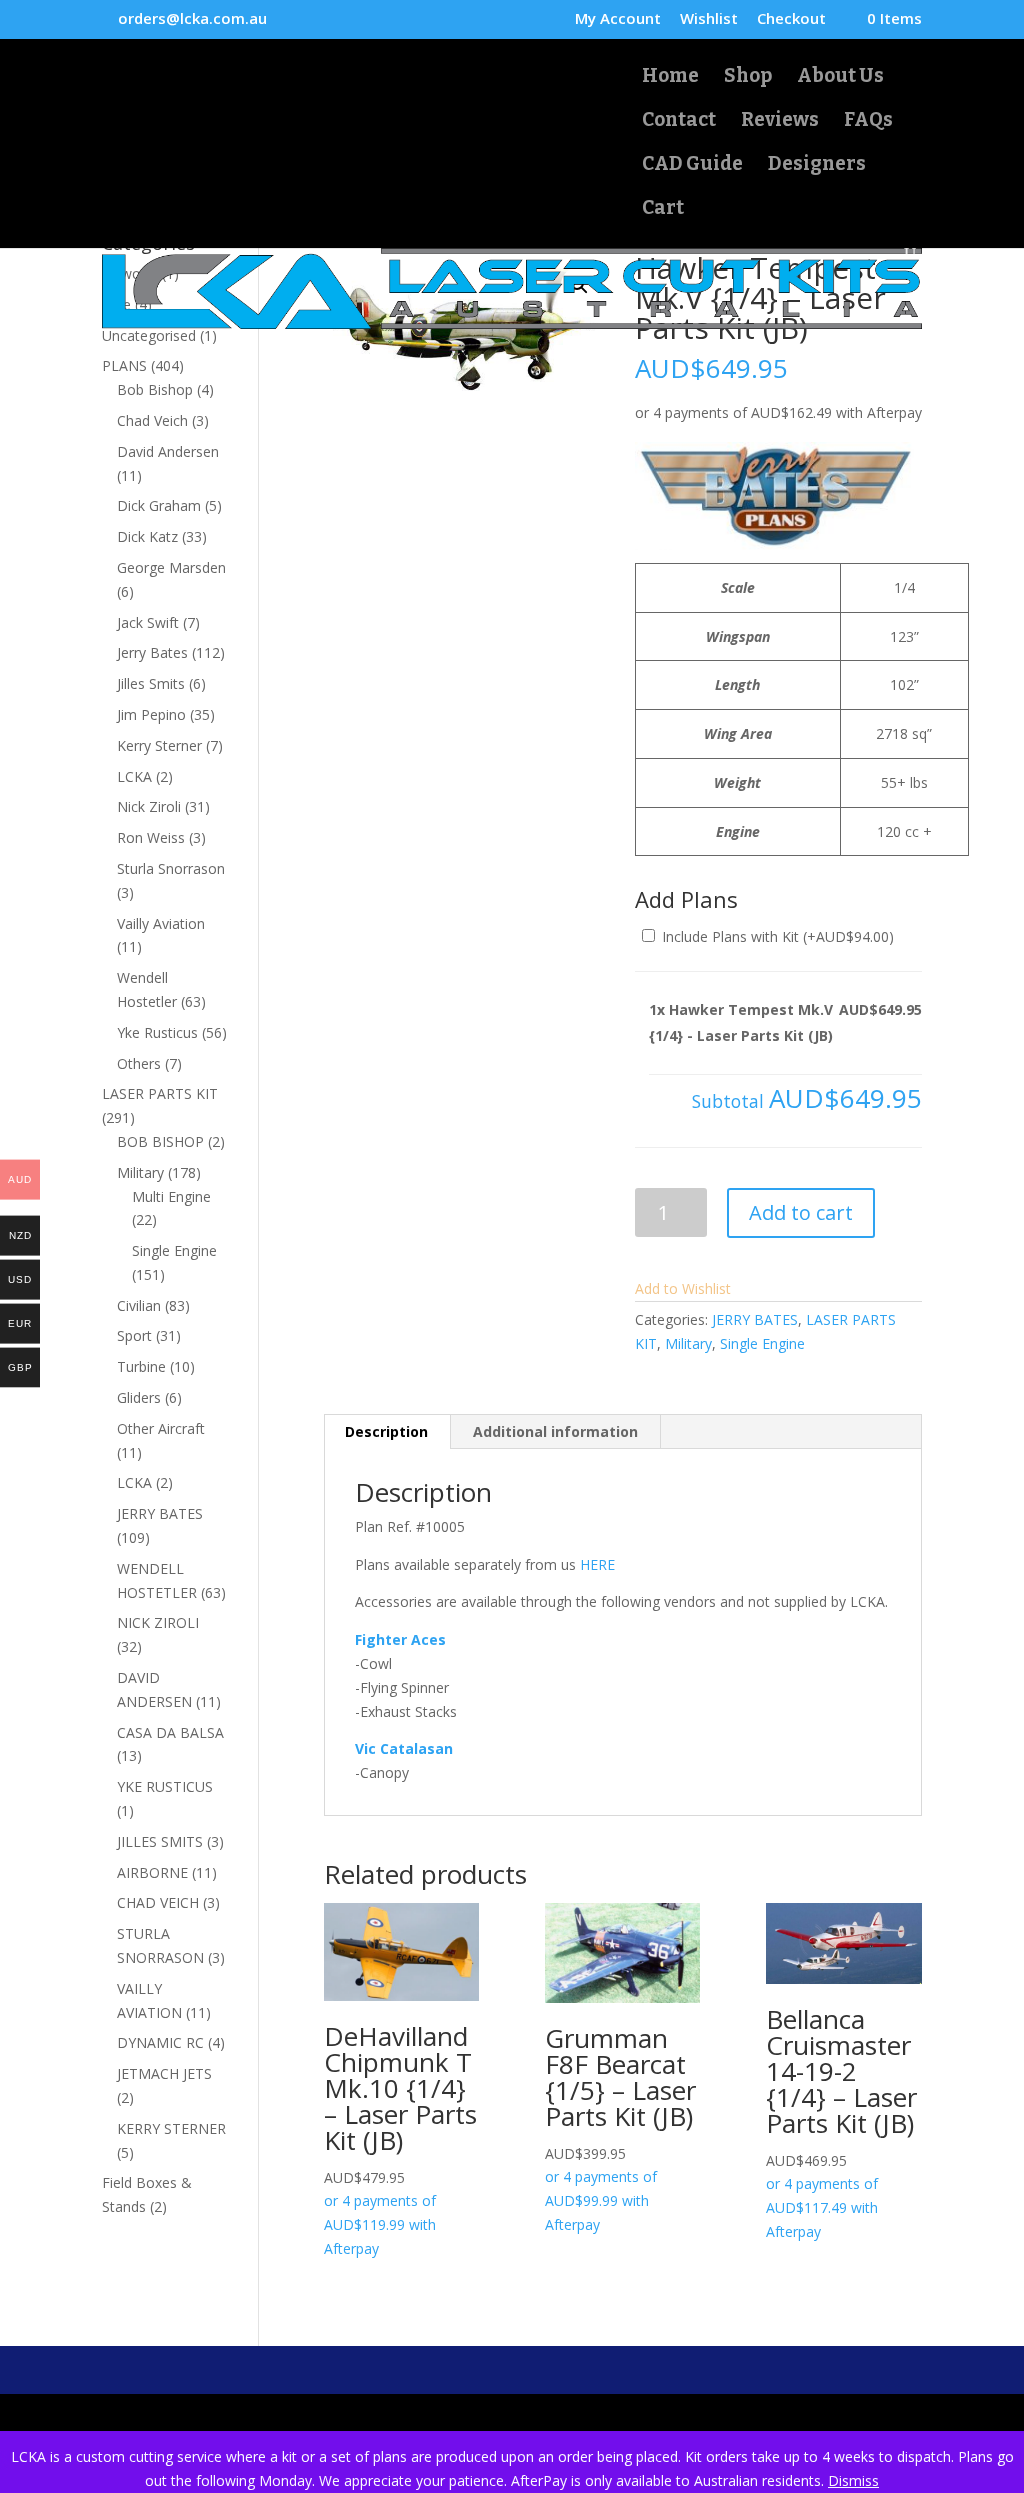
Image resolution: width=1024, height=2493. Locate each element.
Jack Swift (148, 622)
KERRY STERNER (171, 2128)
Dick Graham (159, 505)
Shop (748, 78)
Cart (663, 210)
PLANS (124, 365)
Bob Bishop (155, 389)
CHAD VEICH (158, 1902)
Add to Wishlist (683, 1288)
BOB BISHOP (160, 1141)
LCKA (134, 776)
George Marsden (171, 567)
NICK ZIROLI (158, 1622)
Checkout (791, 19)
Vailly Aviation (161, 923)
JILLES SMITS (160, 1841)
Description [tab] (386, 1431)
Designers (817, 166)
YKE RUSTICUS (165, 1786)
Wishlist (709, 19)
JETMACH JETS (164, 2073)
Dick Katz (147, 536)
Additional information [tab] (555, 1431)
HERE (597, 1564)
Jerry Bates (152, 652)
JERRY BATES (755, 1319)
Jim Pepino (151, 714)
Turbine (141, 1366)
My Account (618, 19)
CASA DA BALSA (170, 1732)
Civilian (139, 1305)
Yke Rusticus (157, 1032)
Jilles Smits (151, 683)
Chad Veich (152, 420)
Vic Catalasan (404, 1748)
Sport (134, 1335)
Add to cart (801, 1212)
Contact (679, 122)
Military (688, 1343)
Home (670, 78)
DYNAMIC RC (160, 2042)
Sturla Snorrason (171, 868)
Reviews (780, 122)
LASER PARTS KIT (160, 1093)
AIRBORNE (152, 1872)
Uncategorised (149, 335)
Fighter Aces (400, 1639)
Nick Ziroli (149, 806)
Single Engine (762, 1343)
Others (139, 1063)
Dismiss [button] (853, 2480)
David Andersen (168, 451)
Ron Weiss (151, 837)
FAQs (868, 122)
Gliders (139, 1397)
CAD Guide (692, 166)
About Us (840, 78)
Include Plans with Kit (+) (776, 936)
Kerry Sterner (159, 745)
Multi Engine (171, 1196)
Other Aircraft (161, 1428)
